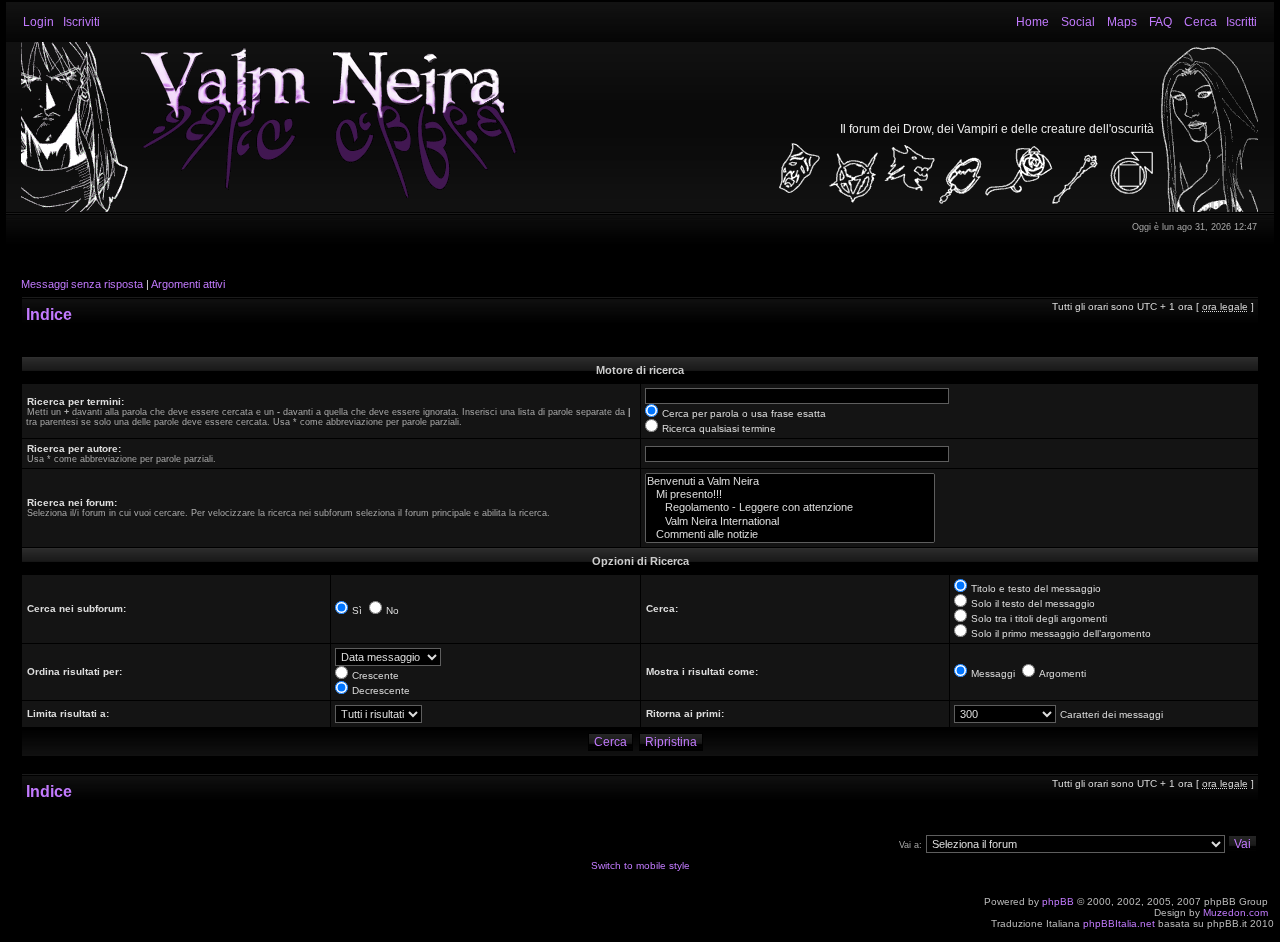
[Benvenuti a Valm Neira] (790, 481)
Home (1032, 22)
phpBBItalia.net (1119, 923)
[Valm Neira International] (790, 521)
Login (38, 22)
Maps (1122, 22)
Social (1078, 22)
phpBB (1058, 901)
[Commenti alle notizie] (790, 534)
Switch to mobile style (640, 865)
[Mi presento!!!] (790, 494)
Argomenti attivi (188, 284)
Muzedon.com (1235, 912)
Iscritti (1241, 22)
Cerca (1200, 22)
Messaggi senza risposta (82, 284)
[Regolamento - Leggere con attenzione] (790, 507)
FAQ (1160, 22)
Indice (49, 314)
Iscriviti (81, 22)
